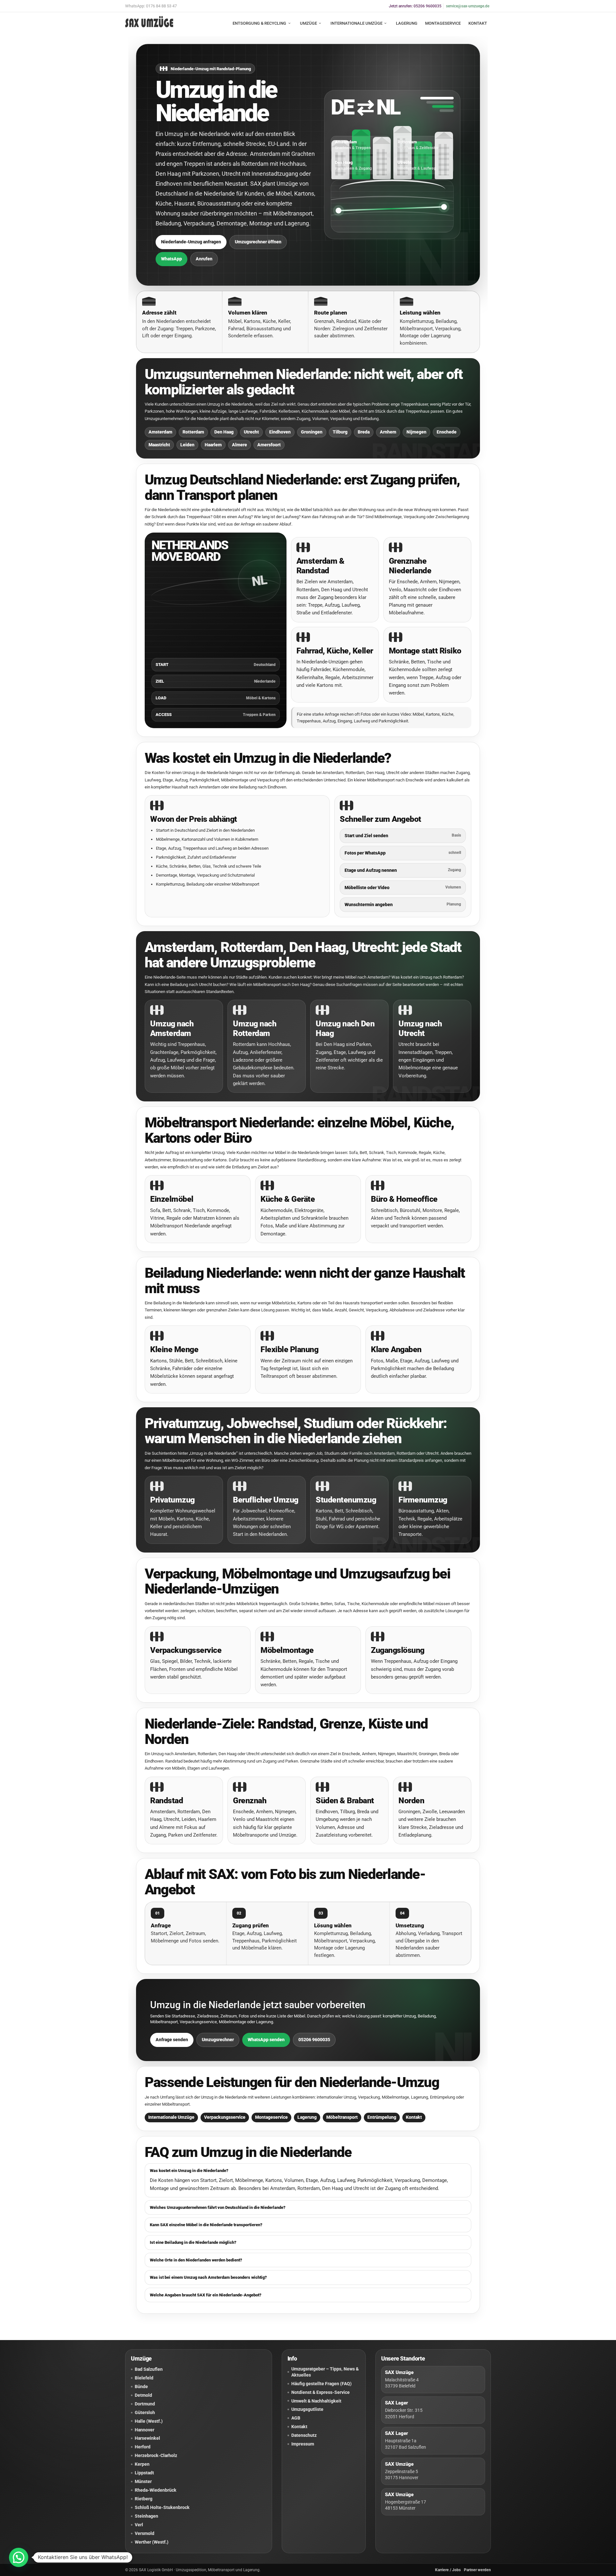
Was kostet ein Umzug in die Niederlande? (189, 2171)
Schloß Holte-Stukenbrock (162, 2507)
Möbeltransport (342, 2117)
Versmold (145, 2533)
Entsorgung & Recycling (259, 23)
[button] (19, 2557)
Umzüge (308, 23)
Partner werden (477, 2570)
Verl (139, 2525)
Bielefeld (144, 2378)
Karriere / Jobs (448, 2570)
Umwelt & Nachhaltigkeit (316, 2401)
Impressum (303, 2444)
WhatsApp (171, 259)
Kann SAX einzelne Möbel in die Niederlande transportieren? (206, 2225)
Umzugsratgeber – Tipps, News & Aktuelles (325, 2372)
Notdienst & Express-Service (321, 2392)
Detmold (143, 2395)
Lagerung (407, 23)
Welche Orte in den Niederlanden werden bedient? (196, 2260)
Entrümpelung (382, 2117)
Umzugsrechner (218, 2040)
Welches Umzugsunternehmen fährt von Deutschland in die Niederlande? (218, 2207)
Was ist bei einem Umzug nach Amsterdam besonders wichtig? (208, 2277)
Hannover (145, 2430)
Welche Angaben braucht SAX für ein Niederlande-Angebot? (206, 2295)
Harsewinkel (147, 2438)
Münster (143, 2481)
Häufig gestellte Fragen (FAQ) (321, 2384)
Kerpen (142, 2464)
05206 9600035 (314, 2040)
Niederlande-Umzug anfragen (191, 242)
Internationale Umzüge (356, 23)
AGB (296, 2418)
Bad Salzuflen (149, 2369)
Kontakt (478, 23)
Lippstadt (144, 2473)
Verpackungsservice (225, 2117)
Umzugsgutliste (307, 2409)
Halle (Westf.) (149, 2421)
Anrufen (204, 259)
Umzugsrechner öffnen (258, 242)
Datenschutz (304, 2435)
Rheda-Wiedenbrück (156, 2490)
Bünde (141, 2387)
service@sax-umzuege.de (468, 6)
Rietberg (144, 2499)
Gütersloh (145, 2412)
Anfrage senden (172, 2040)
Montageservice (443, 23)
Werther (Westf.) (152, 2542)
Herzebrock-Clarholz (156, 2455)
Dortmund (145, 2404)
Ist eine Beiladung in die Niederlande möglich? (193, 2242)
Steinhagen (146, 2516)
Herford (143, 2447)
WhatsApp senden (266, 2040)
